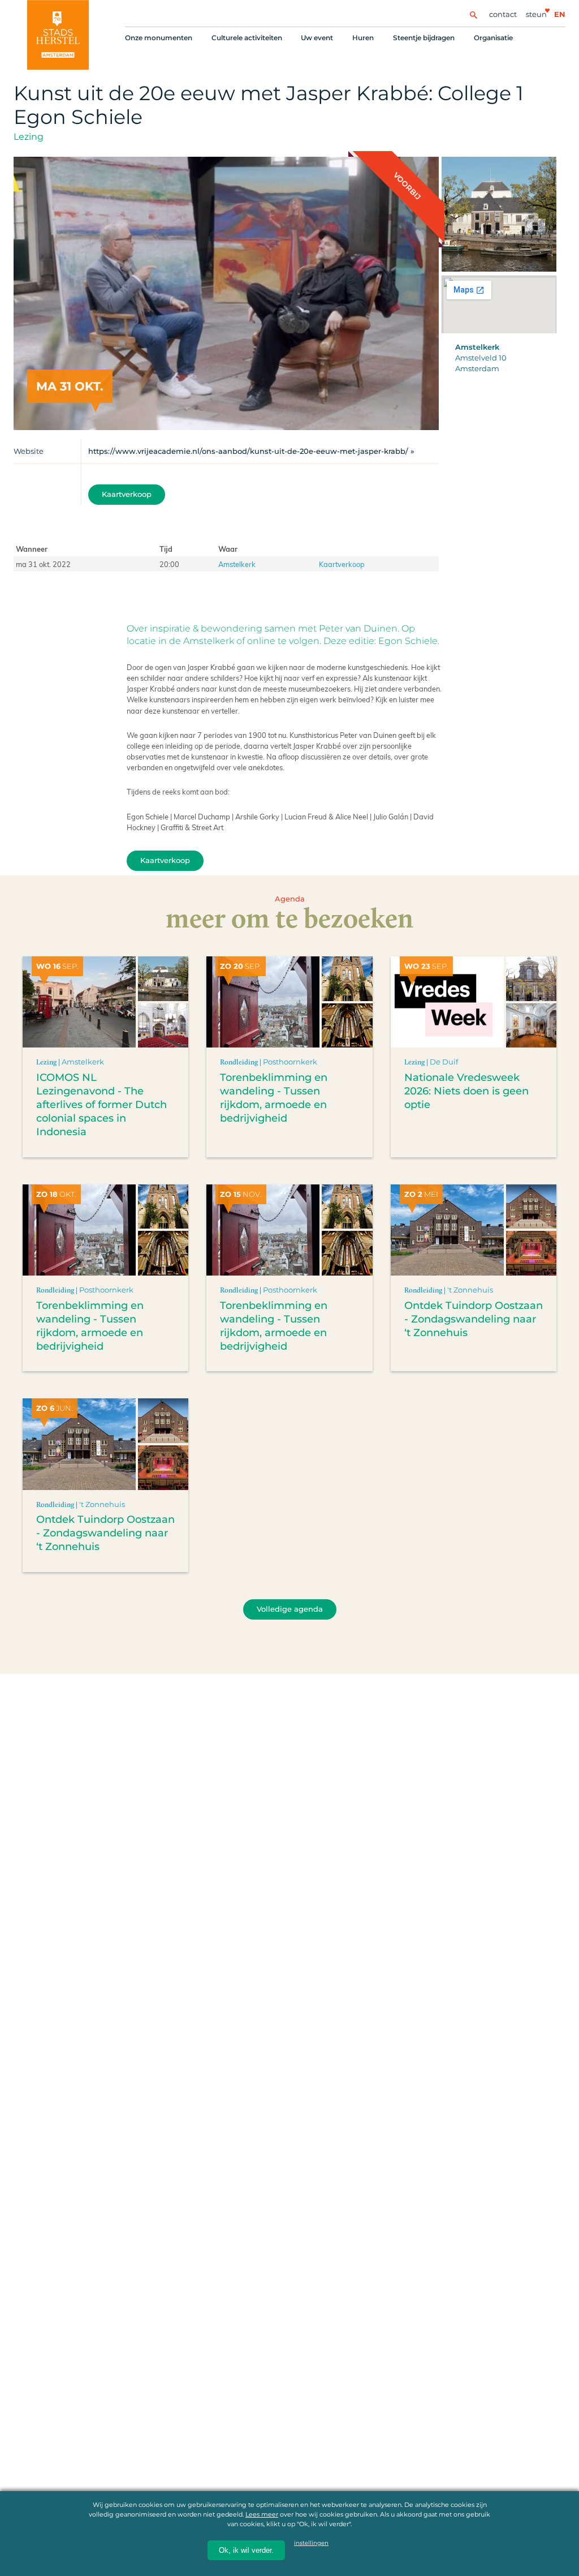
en (560, 14)
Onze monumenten (159, 38)
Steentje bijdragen (424, 38)
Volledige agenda (290, 1609)
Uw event (317, 38)
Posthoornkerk (290, 1062)
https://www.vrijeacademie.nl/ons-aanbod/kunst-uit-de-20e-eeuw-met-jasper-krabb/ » (251, 451)
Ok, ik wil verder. (246, 2550)
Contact (503, 14)
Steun (536, 14)
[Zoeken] (473, 14)
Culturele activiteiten (247, 38)
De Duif (444, 1062)
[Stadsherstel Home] (58, 35)
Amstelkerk (237, 564)
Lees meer (262, 2514)
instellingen (311, 2543)
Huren (363, 38)
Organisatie (493, 38)
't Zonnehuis (470, 1290)
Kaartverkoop (127, 494)
